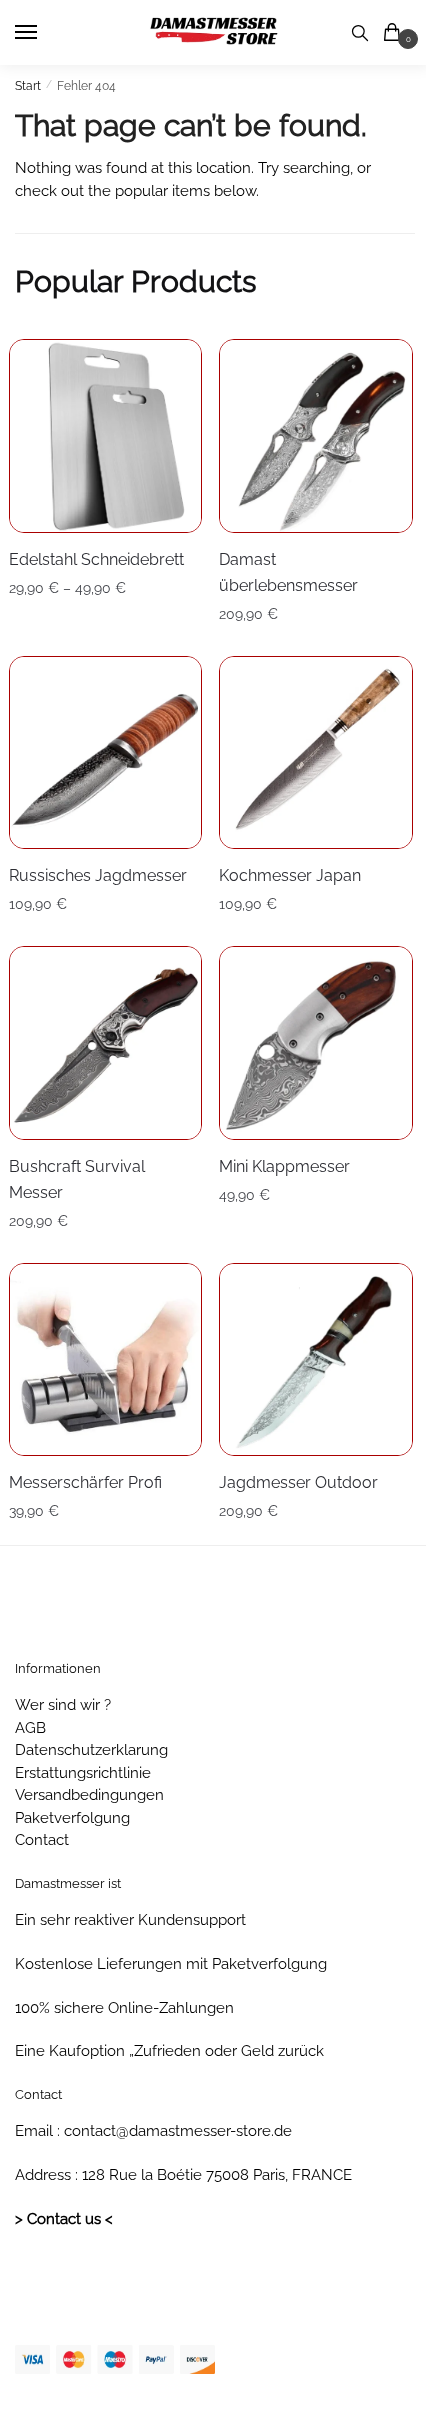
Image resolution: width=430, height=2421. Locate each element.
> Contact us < (64, 2219)
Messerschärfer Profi (85, 1482)
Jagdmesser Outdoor (298, 1482)
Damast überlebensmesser (288, 572)
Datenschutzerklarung (91, 1750)
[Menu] (45, 33)
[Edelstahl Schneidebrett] (106, 436)
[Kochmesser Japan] (316, 753)
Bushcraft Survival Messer (77, 1179)
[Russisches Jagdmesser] (106, 753)
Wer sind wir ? (63, 1705)
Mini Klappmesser (284, 1166)
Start (28, 86)
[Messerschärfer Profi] (106, 1360)
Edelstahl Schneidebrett (96, 559)
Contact (42, 1840)
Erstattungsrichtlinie (83, 1773)
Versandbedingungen (89, 1795)
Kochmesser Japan (290, 875)
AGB (30, 1728)
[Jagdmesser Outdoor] (316, 1360)
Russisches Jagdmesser (98, 875)
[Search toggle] (360, 32)
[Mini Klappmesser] (316, 1043)
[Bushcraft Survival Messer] (106, 1043)
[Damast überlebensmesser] (316, 436)
